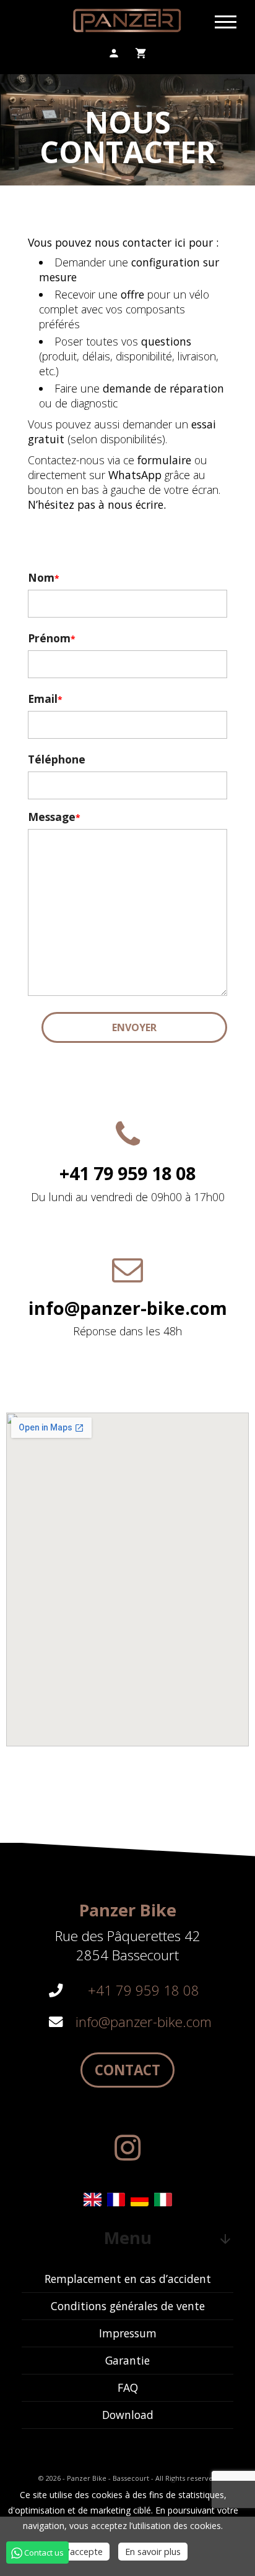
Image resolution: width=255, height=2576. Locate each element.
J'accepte (84, 2552)
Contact (127, 2070)
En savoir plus (153, 2552)
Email (43, 699)
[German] (139, 2200)
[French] (116, 2200)
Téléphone (57, 759)
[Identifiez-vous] (114, 53)
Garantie (127, 2360)
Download (128, 2415)
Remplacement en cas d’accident (128, 2279)
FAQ (128, 2387)
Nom (41, 577)
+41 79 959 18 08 (144, 1990)
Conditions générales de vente (128, 2306)
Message (52, 817)
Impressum (128, 2333)
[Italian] (163, 2200)
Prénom (49, 638)
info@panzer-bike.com (144, 2022)
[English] (92, 2200)
